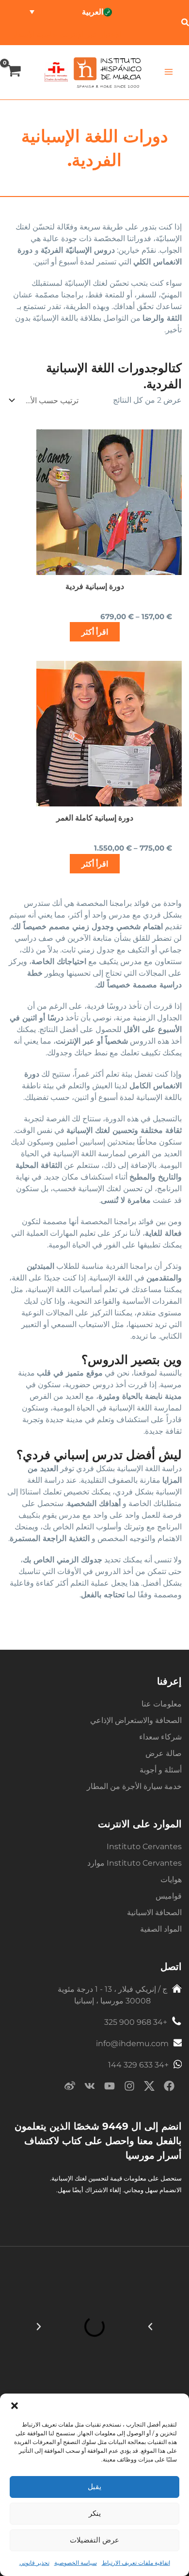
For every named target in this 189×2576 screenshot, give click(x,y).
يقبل (94, 2486)
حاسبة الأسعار (35, 34)
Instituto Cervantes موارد (134, 1863)
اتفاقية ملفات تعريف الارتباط (136, 2563)
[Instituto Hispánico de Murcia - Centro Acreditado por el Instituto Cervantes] (56, 71)
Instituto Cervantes (144, 1846)
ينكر (95, 2513)
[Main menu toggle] (168, 72)
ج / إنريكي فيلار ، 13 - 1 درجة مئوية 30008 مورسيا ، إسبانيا (112, 1995)
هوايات (171, 1879)
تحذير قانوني (34, 2563)
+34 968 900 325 (136, 2022)
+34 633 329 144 (138, 2065)
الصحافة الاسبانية (154, 1912)
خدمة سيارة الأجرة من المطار (134, 1786)
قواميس (169, 1896)
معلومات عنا (162, 1704)
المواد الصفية (161, 1929)
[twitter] (149, 2088)
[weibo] (70, 2088)
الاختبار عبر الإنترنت (89, 34)
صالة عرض (164, 1753)
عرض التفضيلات (94, 2540)
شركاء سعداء (160, 1737)
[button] (15, 2406)
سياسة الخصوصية (76, 2563)
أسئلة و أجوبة (161, 1770)
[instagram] (129, 2088)
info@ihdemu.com (132, 2043)
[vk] (90, 2088)
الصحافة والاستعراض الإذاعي (136, 1720)
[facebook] (169, 2088)
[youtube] (110, 2088)
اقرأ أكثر (95, 632)
